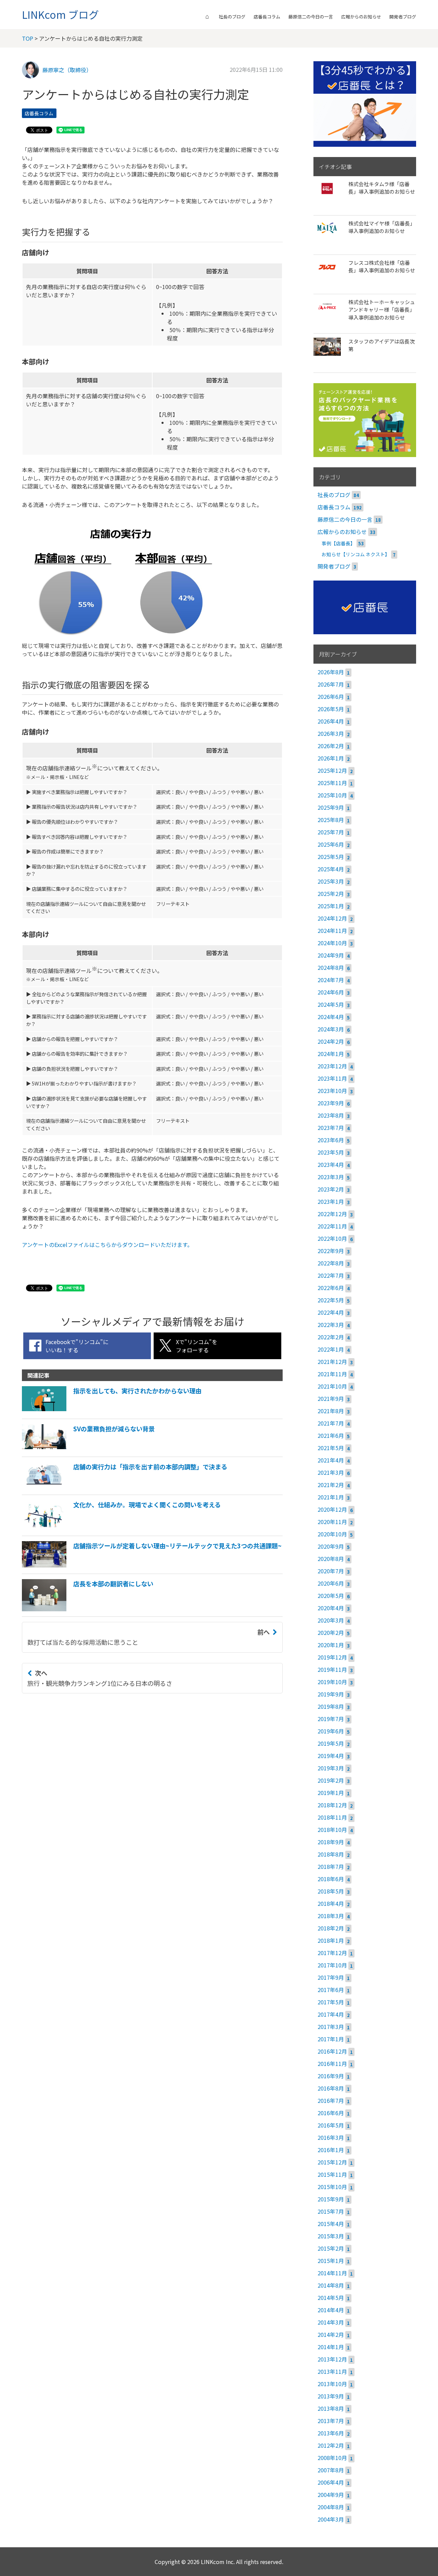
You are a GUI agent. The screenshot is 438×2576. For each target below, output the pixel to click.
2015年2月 (331, 2248)
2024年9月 (331, 955)
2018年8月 (331, 1854)
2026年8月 (331, 672)
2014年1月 (331, 2347)
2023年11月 (332, 1078)
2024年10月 (332, 943)
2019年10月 (332, 1682)
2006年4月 (331, 2482)
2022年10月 (332, 1238)
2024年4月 (331, 1017)
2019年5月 (331, 1743)
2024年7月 (331, 980)
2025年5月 (331, 857)
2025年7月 (331, 832)
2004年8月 (331, 2507)
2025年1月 (331, 906)
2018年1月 (331, 1940)
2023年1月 (331, 1201)
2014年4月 (331, 2310)
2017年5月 (331, 2002)
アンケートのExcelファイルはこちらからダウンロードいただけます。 (107, 1245)
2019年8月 (331, 1706)
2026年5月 (331, 709)
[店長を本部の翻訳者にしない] (88, 1609)
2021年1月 (331, 1497)
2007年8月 (331, 2470)
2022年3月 (331, 1325)
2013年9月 (331, 2396)
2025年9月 (331, 807)
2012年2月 (331, 2445)
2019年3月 (331, 1768)
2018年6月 (331, 1879)
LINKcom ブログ (60, 14)
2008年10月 (332, 2458)
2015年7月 (331, 2211)
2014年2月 (331, 2334)
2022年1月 (331, 1349)
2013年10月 (332, 2384)
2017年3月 (331, 2027)
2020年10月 (332, 1534)
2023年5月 (331, 1152)
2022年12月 (332, 1214)
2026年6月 (331, 697)
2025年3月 (331, 881)
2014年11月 (332, 2273)
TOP (28, 38)
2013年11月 (332, 2371)
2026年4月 (331, 721)
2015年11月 (332, 2174)
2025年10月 (332, 795)
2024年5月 (331, 1004)
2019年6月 (331, 1731)
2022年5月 (331, 1300)
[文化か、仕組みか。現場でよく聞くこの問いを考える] (121, 1528)
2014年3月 (331, 2322)
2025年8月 (331, 820)
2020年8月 (331, 1559)
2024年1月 (331, 1054)
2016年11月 (332, 2064)
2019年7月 (331, 1719)
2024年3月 (331, 1029)
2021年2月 (331, 1485)
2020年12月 (332, 1509)
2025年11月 (332, 783)
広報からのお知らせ (361, 17)
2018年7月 (331, 1866)
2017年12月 (332, 1953)
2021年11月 (332, 1374)
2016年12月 (332, 2051)
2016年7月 (331, 2100)
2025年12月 (332, 770)
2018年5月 (331, 1891)
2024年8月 (331, 967)
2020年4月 (331, 1608)
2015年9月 (331, 2199)
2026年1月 (331, 758)
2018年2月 (331, 1928)
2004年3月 (331, 2519)
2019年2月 (331, 1780)
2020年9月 (331, 1546)
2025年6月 (331, 844)
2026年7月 (331, 684)
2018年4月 (331, 1903)
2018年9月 (331, 1842)
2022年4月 (331, 1312)
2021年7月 (331, 1423)
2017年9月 (331, 1977)
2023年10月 (332, 1091)
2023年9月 (331, 1103)
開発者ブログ (403, 17)
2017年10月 (332, 1965)
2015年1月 (331, 2261)
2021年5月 (331, 1448)
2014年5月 (331, 2298)
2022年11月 (332, 1226)
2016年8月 (331, 2088)
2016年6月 (331, 2113)
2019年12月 (332, 1657)
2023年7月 (331, 1128)
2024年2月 (331, 1041)
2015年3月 (331, 2236)
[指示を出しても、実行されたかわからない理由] (112, 1411)
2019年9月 (331, 1694)
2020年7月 (331, 1571)
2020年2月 (331, 1632)
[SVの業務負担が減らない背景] (88, 1449)
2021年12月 (332, 1362)
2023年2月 (331, 1189)
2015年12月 (332, 2162)
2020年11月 (332, 1522)
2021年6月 (331, 1435)
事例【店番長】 (338, 543)
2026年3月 (331, 733)
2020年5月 (331, 1596)
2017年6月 (331, 1990)
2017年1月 (331, 2039)
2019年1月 (331, 1793)
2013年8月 (331, 2408)
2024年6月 (331, 992)
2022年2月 (331, 1337)
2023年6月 (331, 1140)
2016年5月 (331, 2125)
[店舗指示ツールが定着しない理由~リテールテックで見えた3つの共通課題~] (152, 1566)
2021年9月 (331, 1398)
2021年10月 (332, 1386)
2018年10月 (332, 1830)
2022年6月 (331, 1288)
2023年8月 (331, 1115)
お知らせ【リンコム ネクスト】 (356, 554)
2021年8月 (331, 1411)
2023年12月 (332, 1066)
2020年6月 (331, 1583)
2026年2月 (331, 746)
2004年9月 (331, 2495)
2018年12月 (332, 1805)
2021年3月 (331, 1472)
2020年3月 (331, 1620)
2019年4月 (331, 1756)
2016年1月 (331, 2150)
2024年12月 (332, 918)
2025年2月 (331, 894)
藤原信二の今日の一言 (311, 17)
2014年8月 (331, 2285)
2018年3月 (331, 1916)
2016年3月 (331, 2137)
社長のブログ (232, 17)
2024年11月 (332, 931)
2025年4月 (331, 869)
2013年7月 (331, 2421)
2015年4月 (331, 2224)
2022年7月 (331, 1275)
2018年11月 (332, 1817)
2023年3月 (331, 1177)
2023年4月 (331, 1165)
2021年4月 (331, 1460)
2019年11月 (332, 1669)
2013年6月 (331, 2433)
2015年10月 (332, 2187)
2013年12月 (332, 2359)
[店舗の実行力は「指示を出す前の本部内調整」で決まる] (125, 1487)
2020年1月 (331, 1645)
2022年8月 (331, 1263)
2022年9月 (331, 1251)
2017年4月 (331, 2014)
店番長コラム (267, 17)
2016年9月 (331, 2076)
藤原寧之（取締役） (67, 70)
